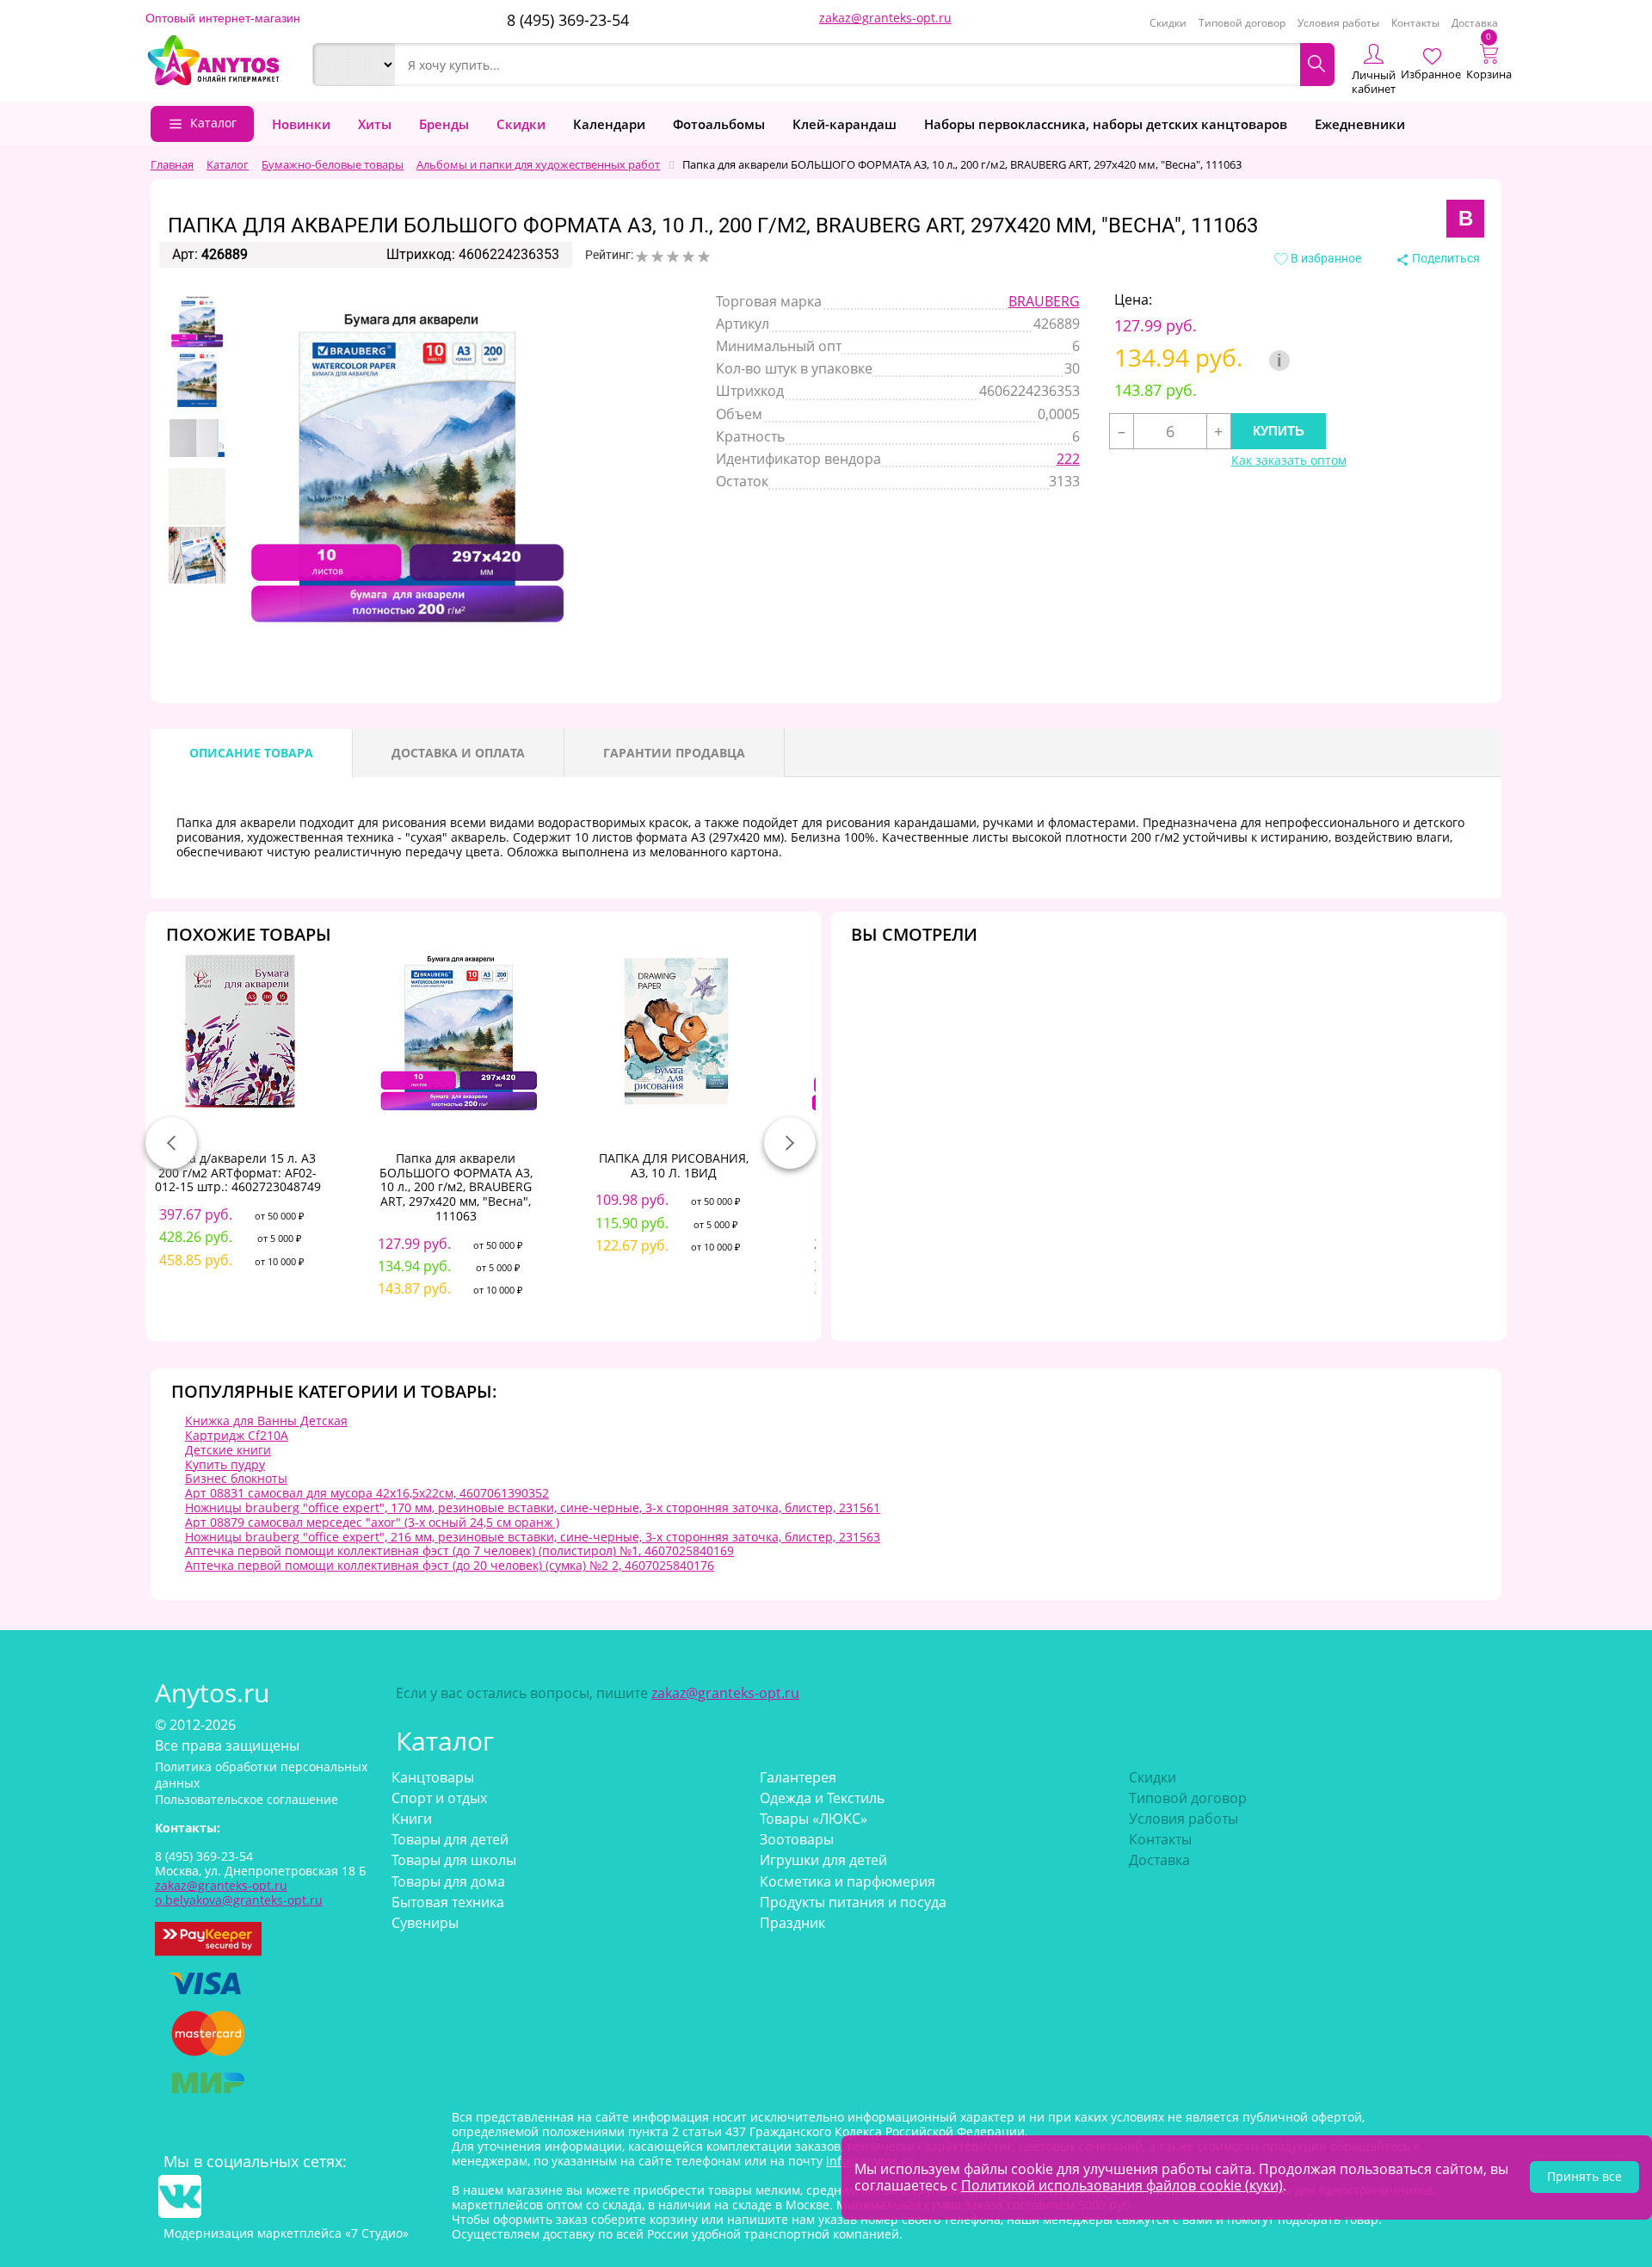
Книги (412, 1819)
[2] (657, 256)
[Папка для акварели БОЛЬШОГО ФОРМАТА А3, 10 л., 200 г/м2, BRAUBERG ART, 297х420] (197, 321)
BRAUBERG (1044, 301)
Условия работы (1338, 23)
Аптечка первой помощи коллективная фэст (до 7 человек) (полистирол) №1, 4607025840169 (459, 1550)
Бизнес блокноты (236, 1478)
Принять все (1584, 2176)
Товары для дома (448, 1881)
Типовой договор (1242, 23)
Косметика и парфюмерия (848, 1881)
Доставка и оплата (458, 753)
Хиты (375, 124)
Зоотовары (797, 1839)
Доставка (1475, 23)
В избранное (1325, 258)
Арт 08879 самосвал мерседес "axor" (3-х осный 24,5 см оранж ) (372, 1522)
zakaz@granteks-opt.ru (885, 18)
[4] (688, 256)
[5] (704, 256)
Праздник (792, 1923)
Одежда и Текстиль (822, 1798)
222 (1068, 459)
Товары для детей (450, 1839)
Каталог (213, 123)
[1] (642, 256)
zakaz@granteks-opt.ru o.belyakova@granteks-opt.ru (239, 1893)
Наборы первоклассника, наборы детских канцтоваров (1106, 124)
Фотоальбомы (719, 124)
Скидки (1168, 23)
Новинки (301, 124)
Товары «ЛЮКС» (814, 1819)
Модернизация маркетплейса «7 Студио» (286, 2233)
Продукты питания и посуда (853, 1902)
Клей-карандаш (844, 124)
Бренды (444, 124)
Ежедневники (1360, 124)
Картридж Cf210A (237, 1435)
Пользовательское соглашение (247, 1799)
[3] (673, 256)
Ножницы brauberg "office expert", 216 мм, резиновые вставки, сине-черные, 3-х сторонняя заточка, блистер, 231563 (533, 1537)
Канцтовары (433, 1777)
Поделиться (1445, 258)
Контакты (1415, 23)
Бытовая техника (448, 1902)
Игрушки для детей (823, 1860)
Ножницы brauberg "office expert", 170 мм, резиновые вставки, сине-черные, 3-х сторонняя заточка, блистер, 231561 (533, 1507)
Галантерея (798, 1777)
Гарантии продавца (674, 753)
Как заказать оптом (1289, 461)
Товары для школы (454, 1860)
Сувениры (425, 1923)
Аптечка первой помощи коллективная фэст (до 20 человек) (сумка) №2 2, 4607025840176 (450, 1565)
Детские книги (228, 1450)
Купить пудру (225, 1464)
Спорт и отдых (439, 1798)
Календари (609, 124)
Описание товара (251, 753)
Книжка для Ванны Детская (266, 1421)
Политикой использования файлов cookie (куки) (1122, 2185)
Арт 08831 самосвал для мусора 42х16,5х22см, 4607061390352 (367, 1493)
